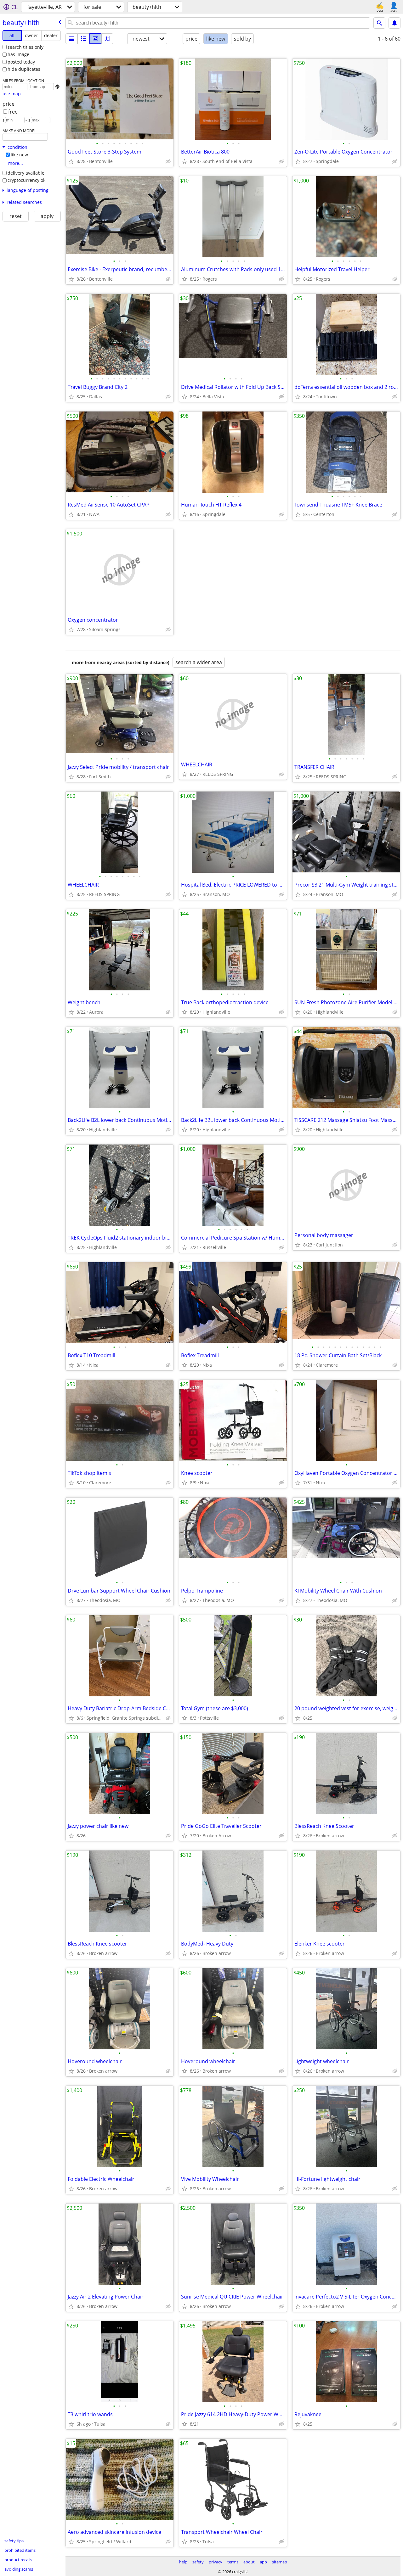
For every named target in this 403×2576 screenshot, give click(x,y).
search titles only (26, 47)
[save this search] (394, 23)
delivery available (26, 173)
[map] (107, 39)
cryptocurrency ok (26, 180)
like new (19, 155)
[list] (71, 39)
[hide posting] (168, 161)
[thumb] (83, 39)
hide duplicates (24, 69)
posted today (21, 62)
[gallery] (95, 39)
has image (18, 54)
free (13, 112)
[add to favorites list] (71, 161)
